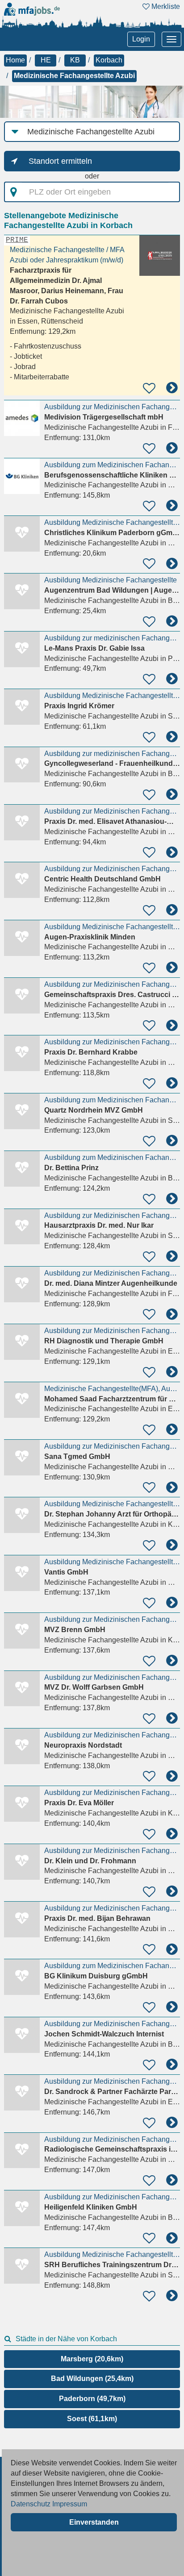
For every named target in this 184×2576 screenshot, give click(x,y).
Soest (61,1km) (92, 2419)
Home (15, 60)
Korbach (109, 60)
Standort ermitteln (60, 161)
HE (46, 60)
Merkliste (165, 6)
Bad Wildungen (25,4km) (92, 2379)
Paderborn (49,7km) (92, 2399)
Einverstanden (94, 2522)
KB (75, 60)
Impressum (70, 2504)
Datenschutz (31, 2504)
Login (141, 39)
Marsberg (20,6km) (92, 2359)
